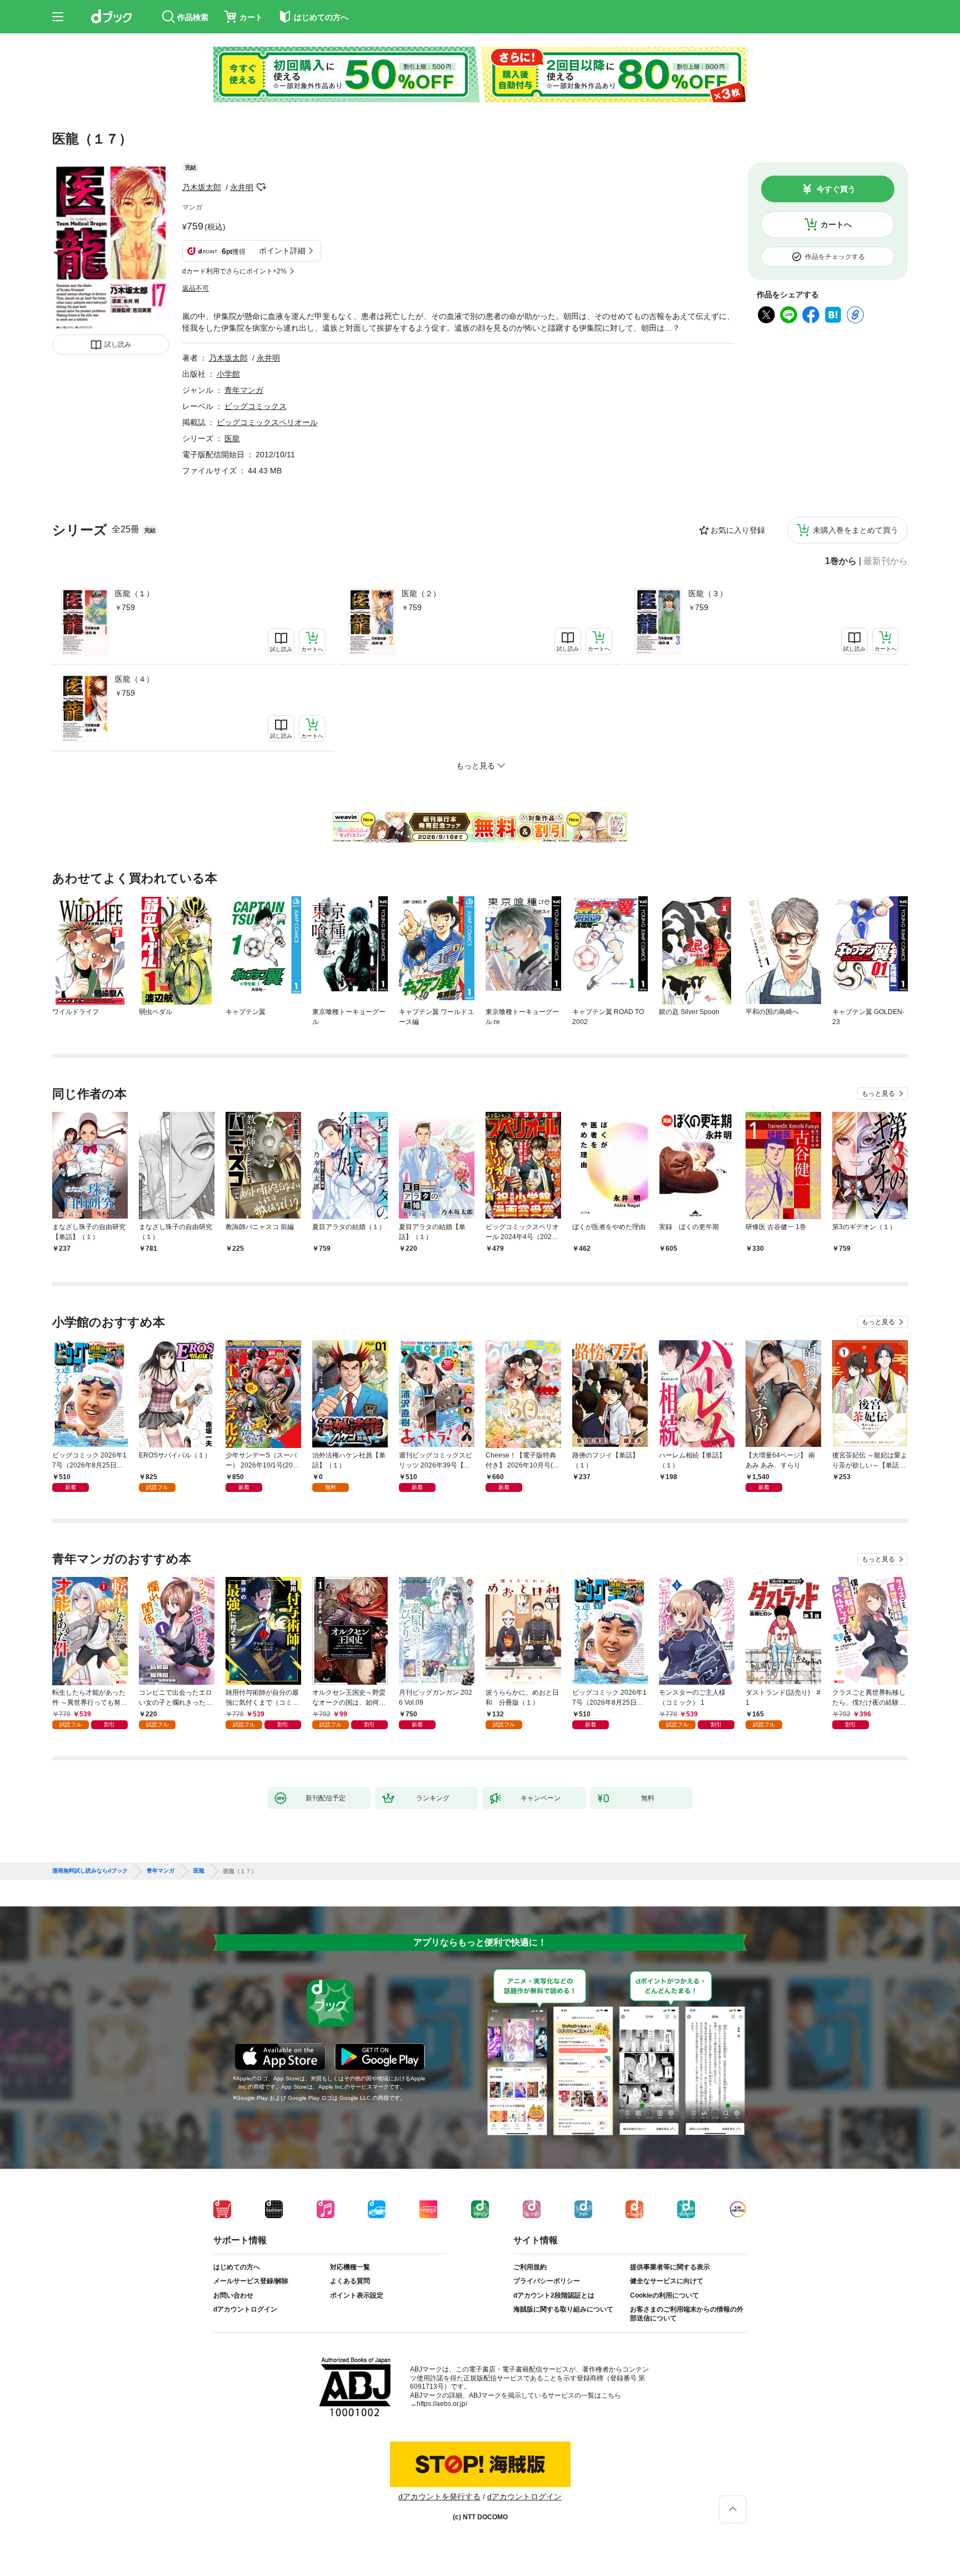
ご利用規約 (530, 2267)
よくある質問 (350, 2281)
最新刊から (886, 561)
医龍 (232, 438)
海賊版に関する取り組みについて (563, 2309)
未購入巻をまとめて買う (856, 530)
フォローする (261, 187)
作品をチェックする (835, 257)
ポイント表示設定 (357, 2295)
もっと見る (878, 1094)
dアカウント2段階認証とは (554, 2295)
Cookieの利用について (664, 2295)
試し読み (118, 345)
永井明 (242, 187)
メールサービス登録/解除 (251, 2281)
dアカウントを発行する (439, 2497)
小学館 (228, 374)
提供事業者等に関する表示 (670, 2267)
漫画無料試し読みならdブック (90, 1871)
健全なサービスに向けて (667, 2281)
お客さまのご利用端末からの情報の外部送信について (687, 2314)
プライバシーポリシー (547, 2281)
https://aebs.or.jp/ (442, 2404)
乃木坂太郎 (202, 187)
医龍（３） (708, 593)
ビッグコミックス (256, 406)
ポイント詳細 (282, 251)
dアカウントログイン (245, 2309)
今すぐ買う (836, 189)
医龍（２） (421, 593)
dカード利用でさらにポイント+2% (234, 271)
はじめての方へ (237, 2267)
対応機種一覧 (350, 2267)
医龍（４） (134, 679)
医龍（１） (134, 593)
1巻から (841, 561)
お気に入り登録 (738, 530)
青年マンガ (244, 390)
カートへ (836, 224)
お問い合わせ (233, 2295)
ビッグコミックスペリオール (267, 422)
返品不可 (196, 288)
